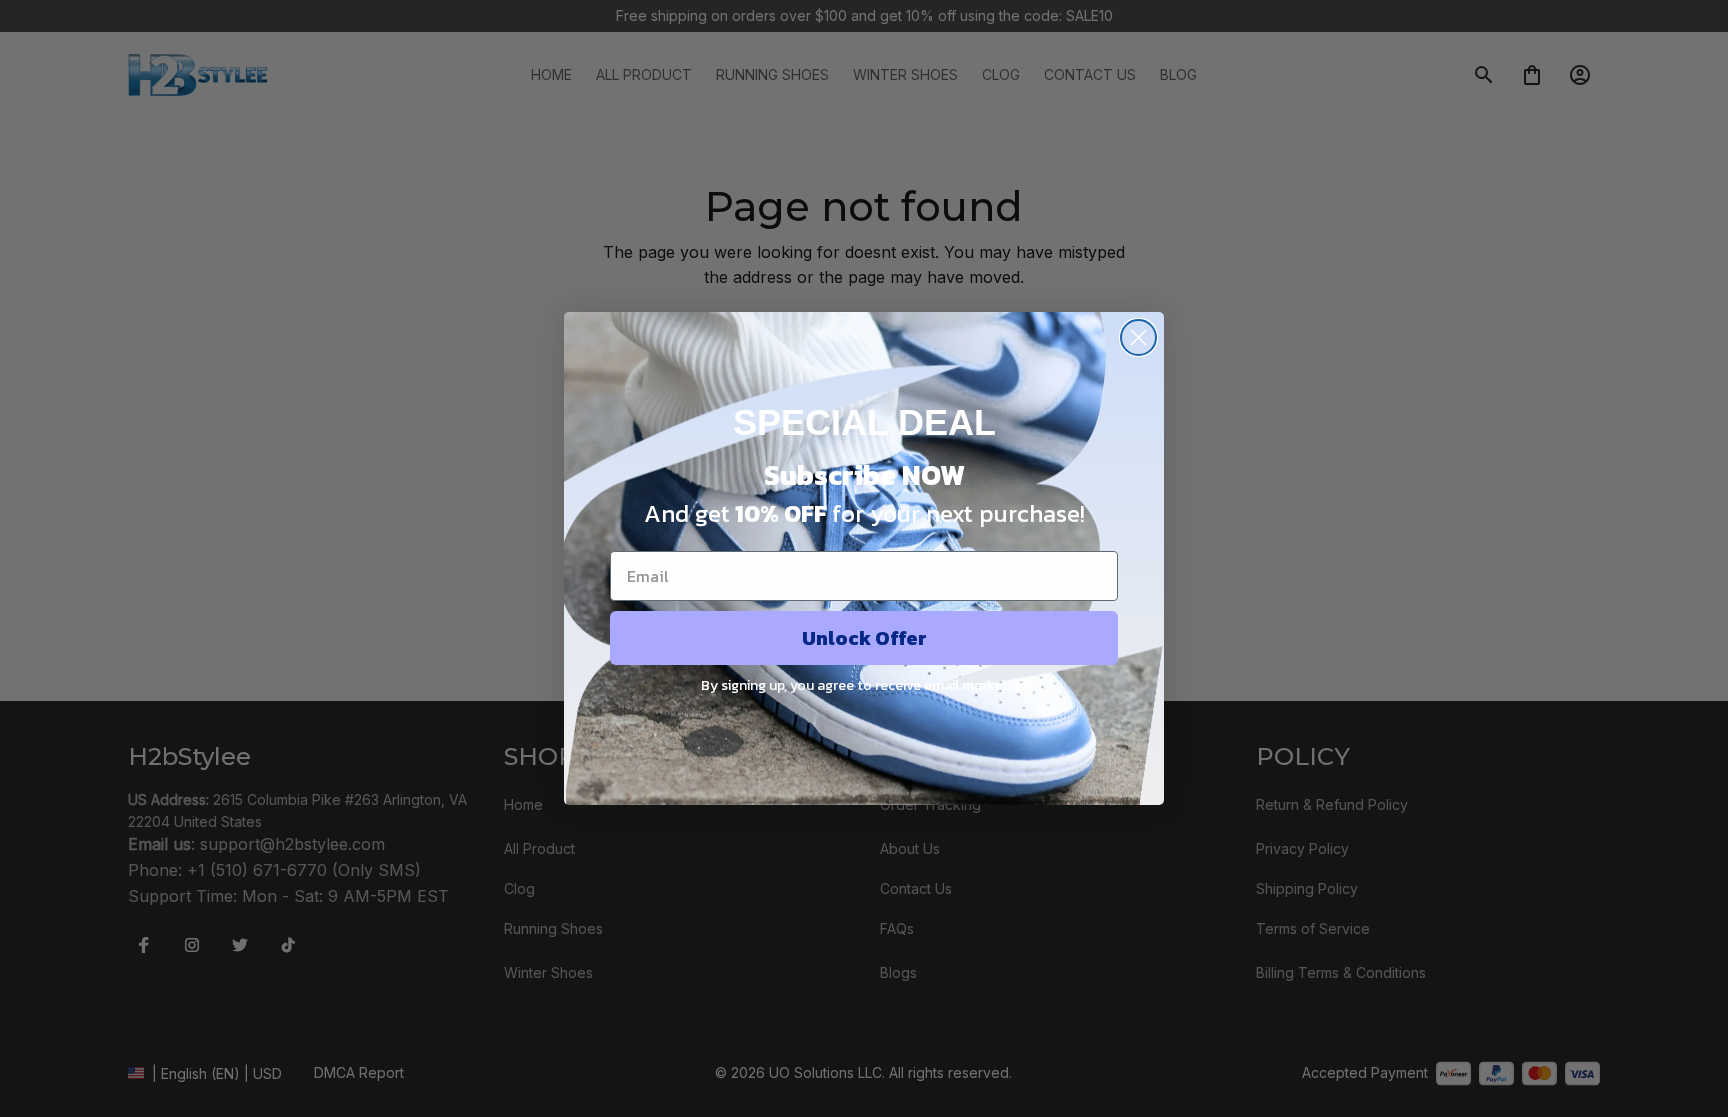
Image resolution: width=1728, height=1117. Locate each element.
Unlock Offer (864, 638)
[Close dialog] (1138, 337)
